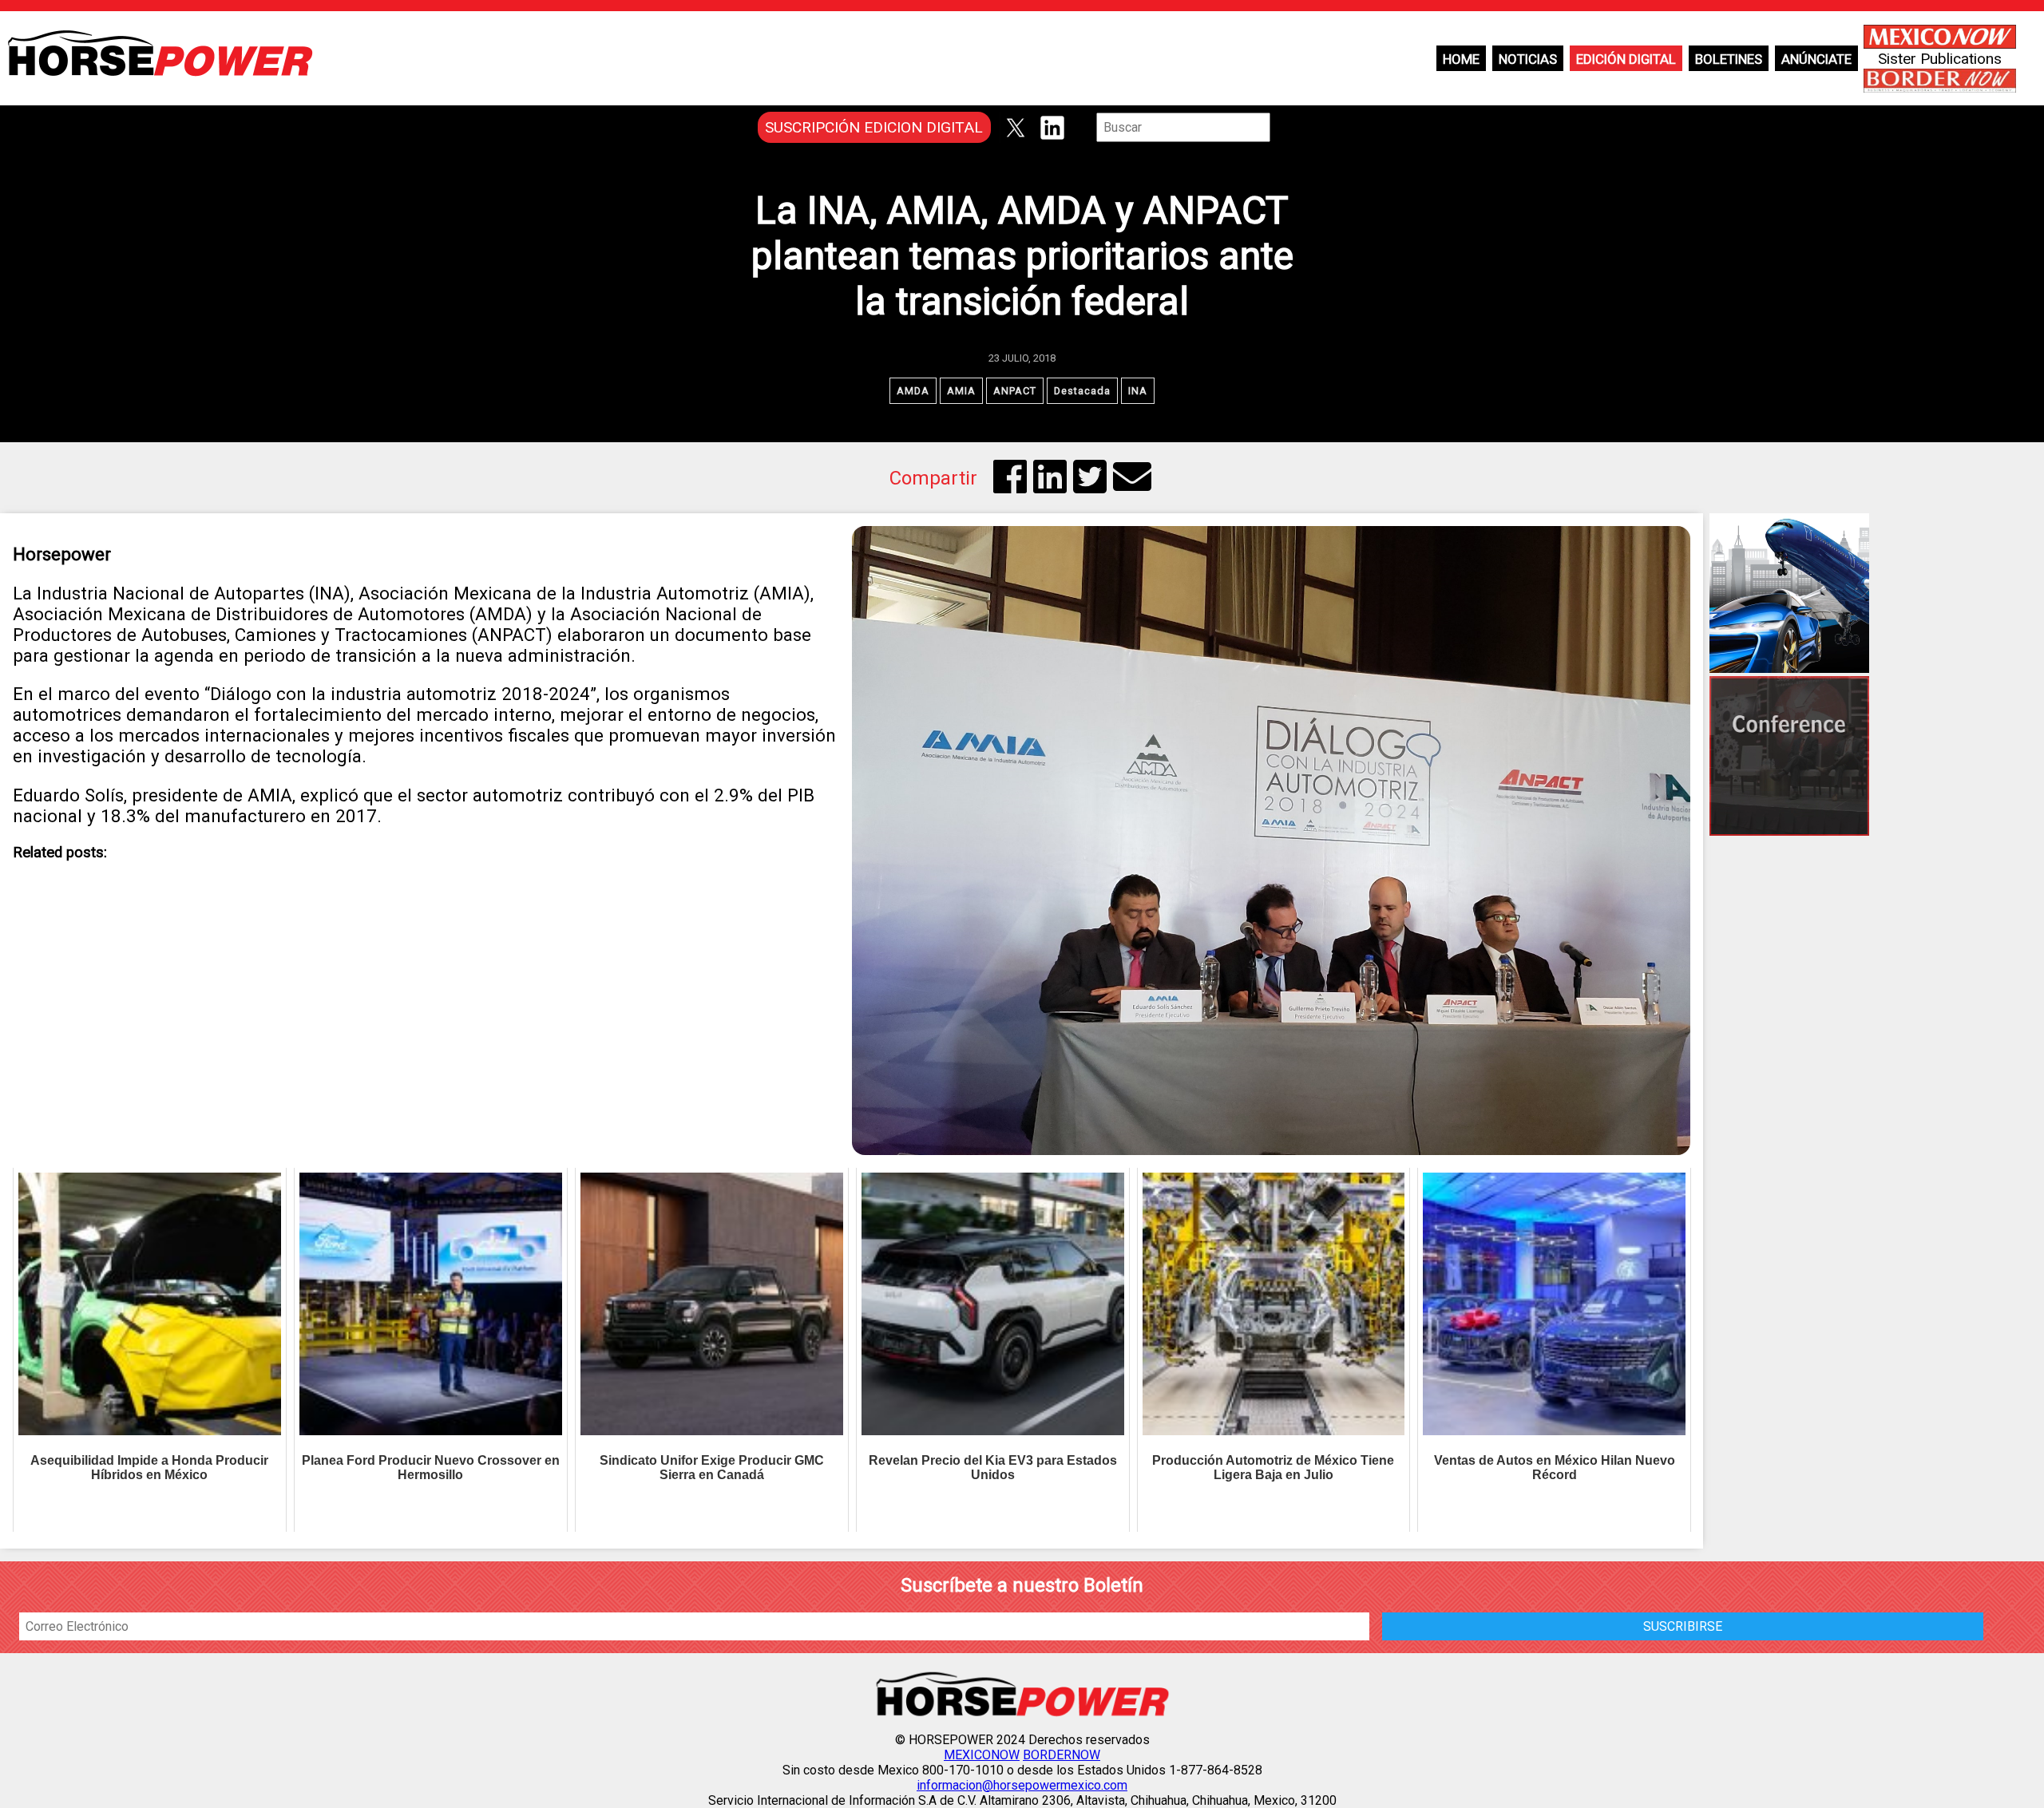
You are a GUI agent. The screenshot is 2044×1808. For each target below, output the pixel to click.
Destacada (1082, 391)
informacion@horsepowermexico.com (1022, 1785)
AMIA (961, 391)
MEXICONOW (982, 1755)
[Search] (1281, 127)
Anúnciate (1816, 59)
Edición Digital (1626, 59)
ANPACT (1015, 391)
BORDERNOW (1062, 1755)
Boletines (1729, 59)
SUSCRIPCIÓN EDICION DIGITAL (874, 127)
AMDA (913, 391)
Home (1461, 59)
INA (1138, 391)
